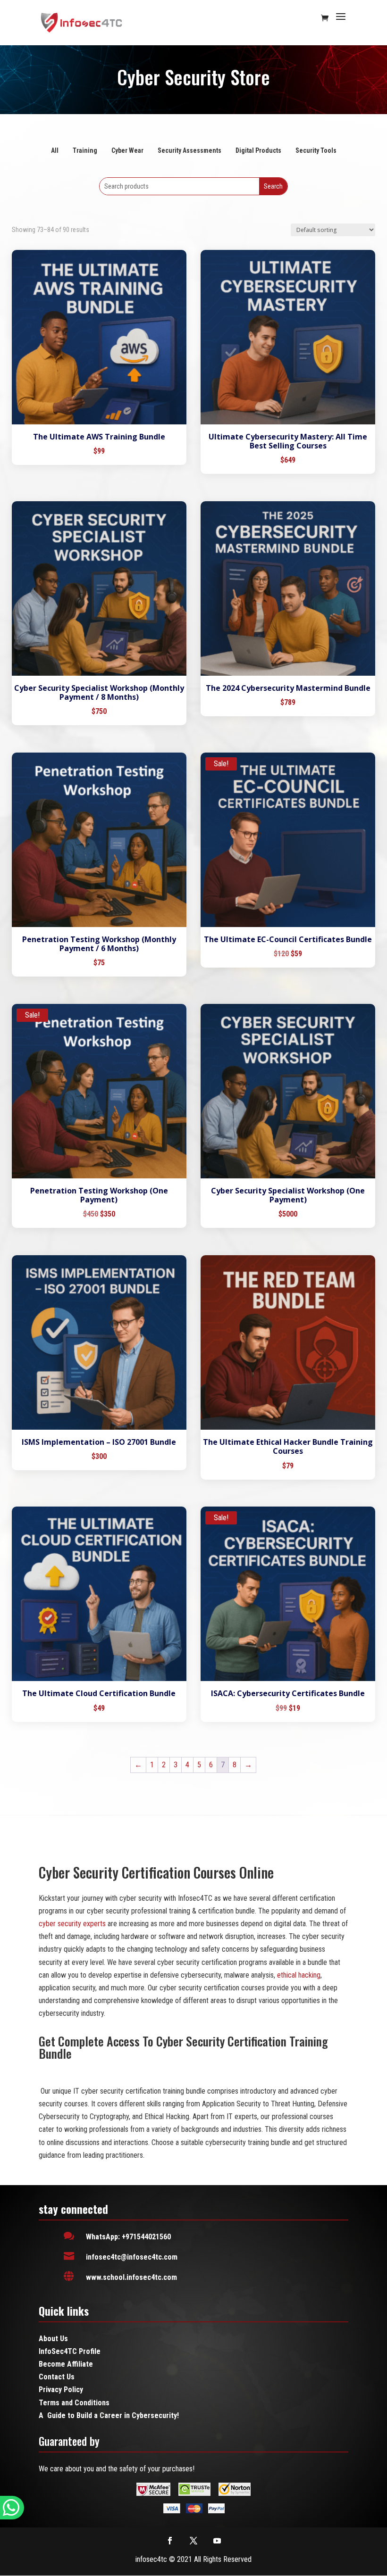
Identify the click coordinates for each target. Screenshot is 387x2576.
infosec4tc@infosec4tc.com (132, 2257)
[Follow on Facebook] (170, 2541)
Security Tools (316, 150)
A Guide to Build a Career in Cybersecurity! (109, 2415)
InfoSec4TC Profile (70, 2351)
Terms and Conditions (74, 2403)
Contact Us (57, 2377)
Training (85, 150)
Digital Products (258, 150)
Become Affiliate (66, 2364)
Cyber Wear (127, 150)
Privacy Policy (61, 2390)
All (55, 150)
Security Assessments (189, 150)
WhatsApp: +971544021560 (128, 2237)
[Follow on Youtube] (217, 2541)
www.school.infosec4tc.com (131, 2277)
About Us (53, 2339)
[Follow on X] (193, 2541)
